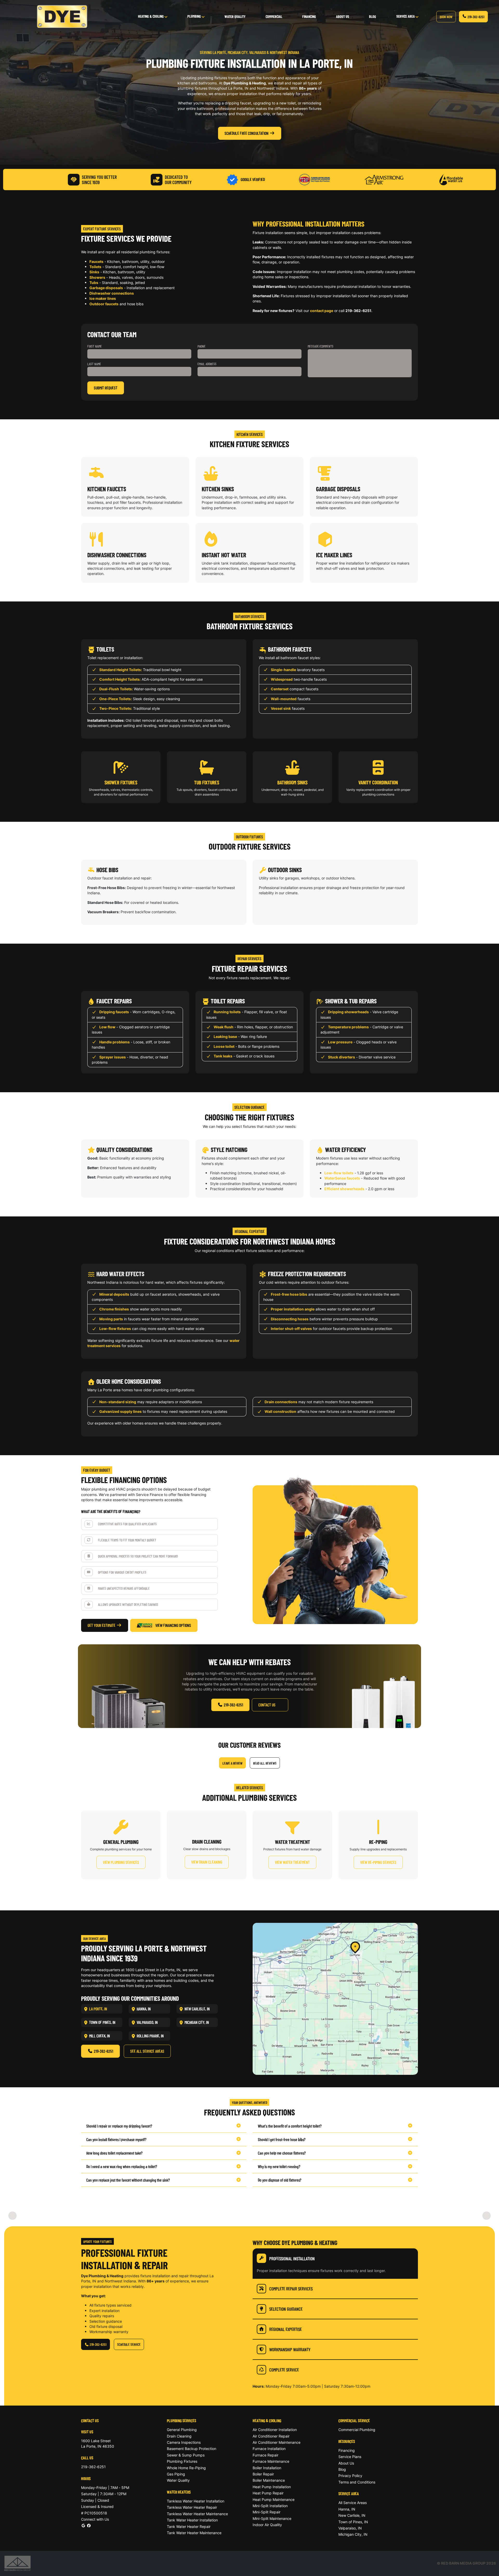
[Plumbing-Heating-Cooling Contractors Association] (314, 179)
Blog (373, 16)
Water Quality (235, 16)
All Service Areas (353, 2503)
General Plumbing (182, 2430)
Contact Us (267, 1705)
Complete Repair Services (291, 2289)
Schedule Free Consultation (247, 133)
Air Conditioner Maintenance (277, 2442)
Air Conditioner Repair (271, 2436)
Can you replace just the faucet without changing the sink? (128, 2180)
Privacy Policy (350, 2476)
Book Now (446, 17)
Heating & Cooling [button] (151, 16)
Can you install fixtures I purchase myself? (116, 2139)
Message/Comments (321, 346)
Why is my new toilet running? (279, 2166)
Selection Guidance (286, 2309)
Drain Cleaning (179, 2436)
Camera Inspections (184, 2442)
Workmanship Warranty (290, 2349)
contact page (322, 311)
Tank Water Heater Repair (189, 2527)
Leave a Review (232, 1763)
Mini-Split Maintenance (272, 2518)
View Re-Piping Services (378, 1862)
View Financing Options (173, 1625)
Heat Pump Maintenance (274, 2499)
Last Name (94, 364)
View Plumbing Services (121, 1862)
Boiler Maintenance (269, 2480)
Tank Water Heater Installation (192, 2520)
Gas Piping (176, 2474)
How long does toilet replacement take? (114, 2153)
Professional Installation (292, 2258)
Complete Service (284, 2370)
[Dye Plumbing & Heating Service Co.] (62, 17)
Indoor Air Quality (267, 2525)
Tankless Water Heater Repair (192, 2507)
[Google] (83, 2525)
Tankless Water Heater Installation (196, 2501)
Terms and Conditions (357, 2482)
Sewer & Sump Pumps (186, 2455)
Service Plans (350, 2457)
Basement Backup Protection (192, 2449)
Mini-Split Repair (267, 2512)
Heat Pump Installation (272, 2487)
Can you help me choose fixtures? (282, 2153)
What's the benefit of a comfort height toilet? (290, 2126)
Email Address (207, 364)
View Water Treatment (292, 1862)
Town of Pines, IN (353, 2522)
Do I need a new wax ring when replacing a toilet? (122, 2166)
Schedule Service (129, 2344)
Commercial (274, 16)
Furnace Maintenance (271, 2461)
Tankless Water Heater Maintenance (197, 2514)
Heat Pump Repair (268, 2493)
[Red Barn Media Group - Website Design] (18, 2563)
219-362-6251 (476, 17)
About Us (343, 16)
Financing (309, 16)
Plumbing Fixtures (182, 2461)
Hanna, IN (347, 2509)
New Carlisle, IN (352, 2515)
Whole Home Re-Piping (186, 2468)
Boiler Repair (263, 2474)
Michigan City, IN (353, 2534)
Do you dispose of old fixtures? (280, 2180)
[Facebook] (89, 2525)
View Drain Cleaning (207, 1862)
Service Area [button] (406, 16)
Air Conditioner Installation (275, 2430)
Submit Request (106, 388)
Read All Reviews (265, 1763)
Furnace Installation (269, 2449)
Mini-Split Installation (270, 2506)
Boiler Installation (267, 2468)
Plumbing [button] (195, 16)
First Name (95, 346)
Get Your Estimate (101, 1625)
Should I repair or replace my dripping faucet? (119, 2126)
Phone (202, 346)
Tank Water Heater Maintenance (194, 2533)
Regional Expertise (285, 2329)
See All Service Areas (147, 2051)
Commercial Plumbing (357, 2430)
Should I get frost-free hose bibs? (282, 2139)
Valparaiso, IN (350, 2528)
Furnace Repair (265, 2455)
